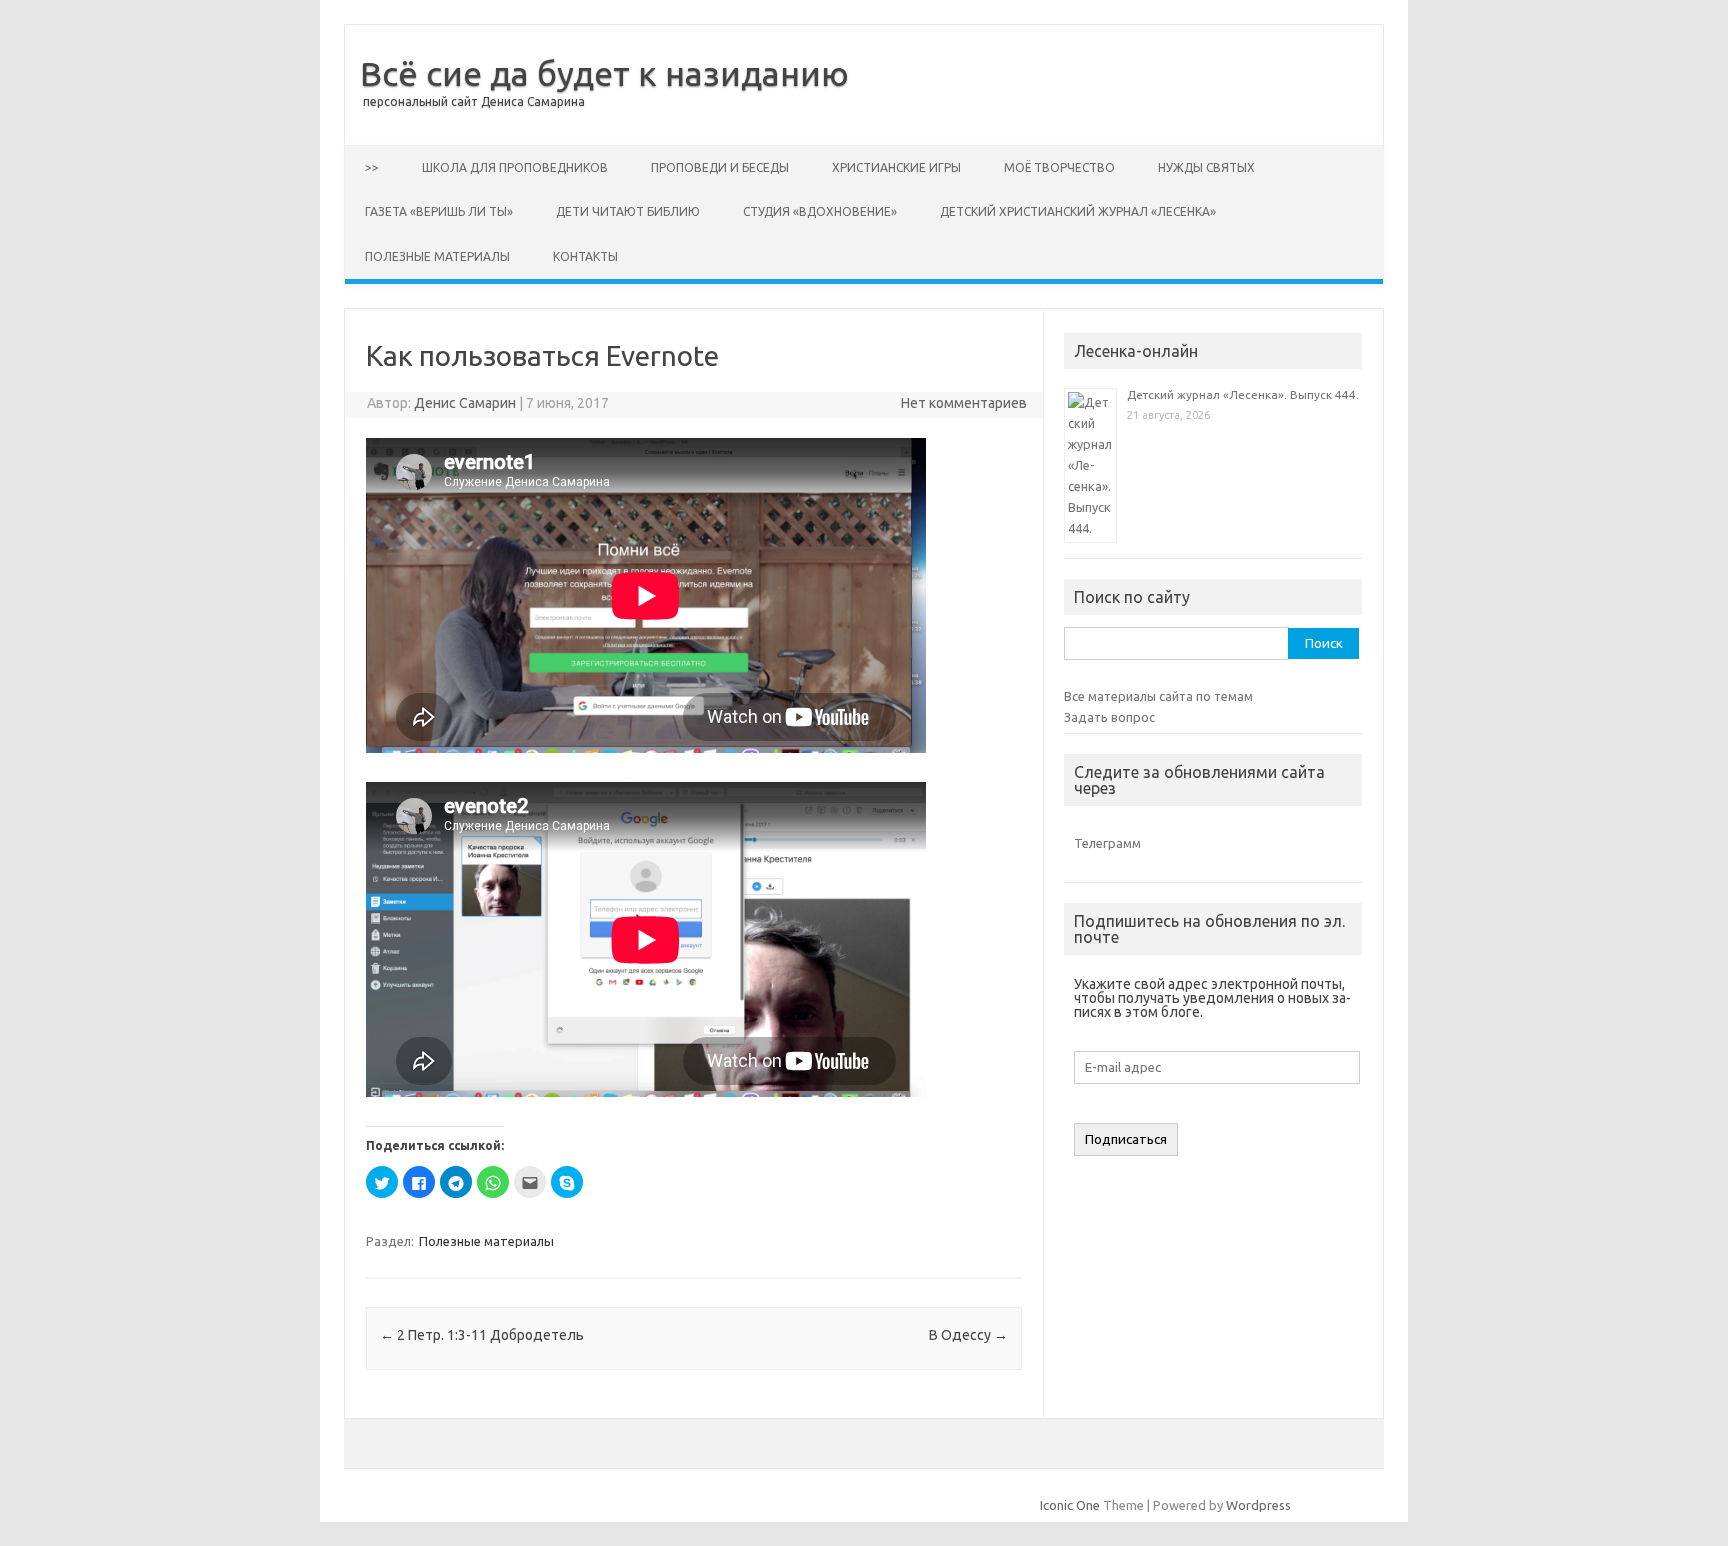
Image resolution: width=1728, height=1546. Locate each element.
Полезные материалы (437, 256)
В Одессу (968, 1335)
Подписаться (1126, 1139)
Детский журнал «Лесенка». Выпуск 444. (1243, 394)
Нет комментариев (964, 403)
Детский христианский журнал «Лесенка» (1078, 211)
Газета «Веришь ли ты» (439, 211)
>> (372, 167)
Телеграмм (1107, 843)
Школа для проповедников (515, 167)
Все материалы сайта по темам (1158, 696)
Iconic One (1070, 1505)
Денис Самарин (465, 403)
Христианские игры (896, 167)
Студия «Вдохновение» (820, 211)
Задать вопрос (1109, 717)
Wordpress (1258, 1505)
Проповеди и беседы (720, 167)
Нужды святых (1206, 167)
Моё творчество (1059, 167)
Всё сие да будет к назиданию (604, 73)
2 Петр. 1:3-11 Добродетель (482, 1335)
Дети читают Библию (628, 211)
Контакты (585, 256)
